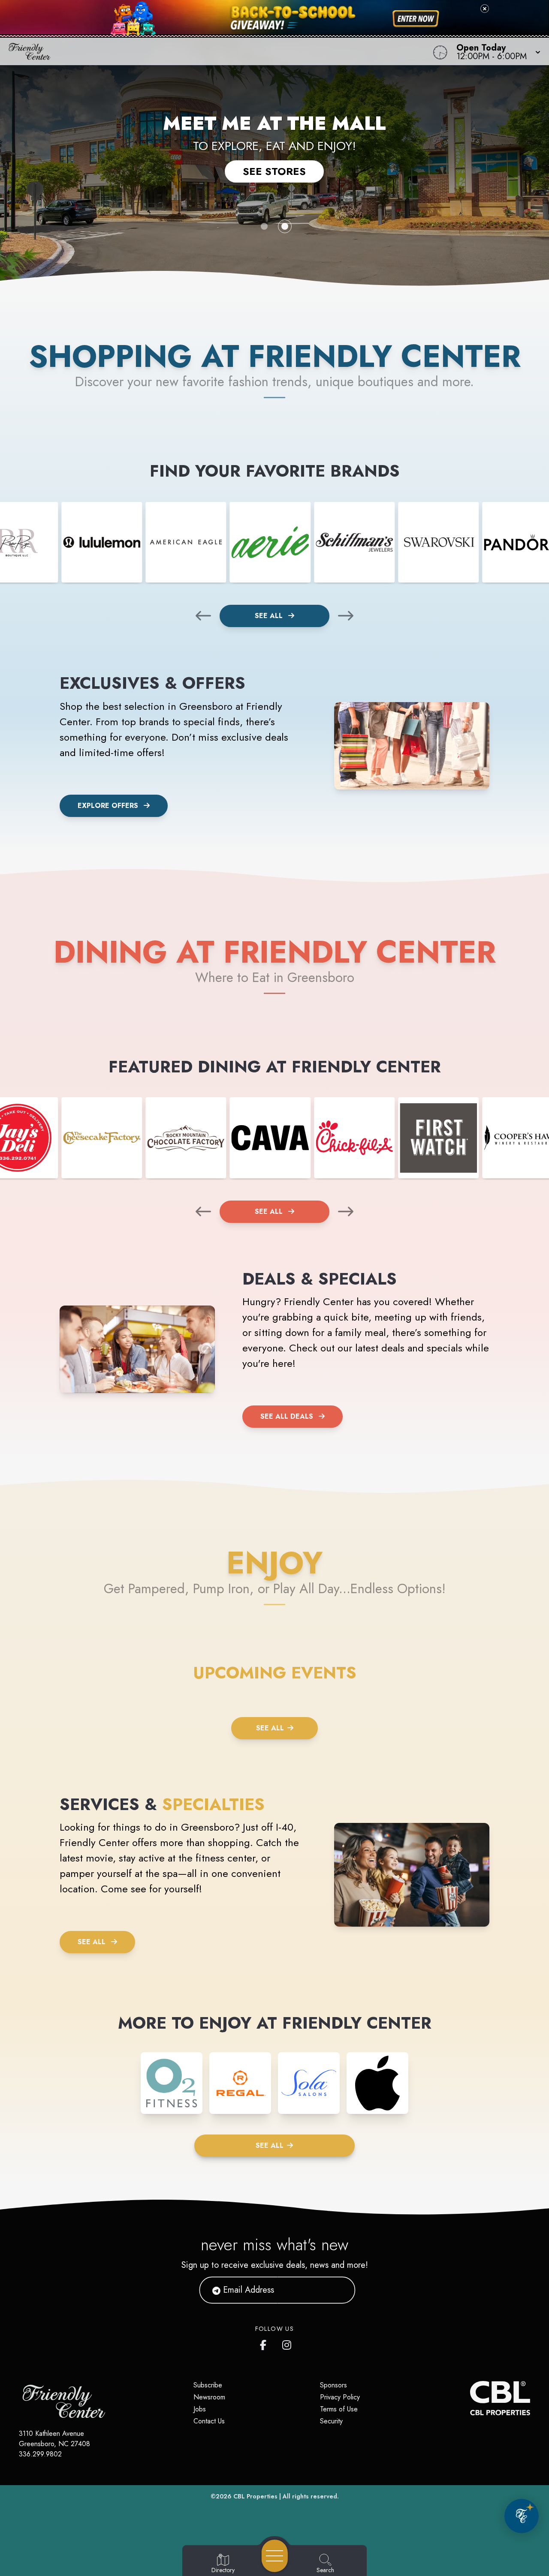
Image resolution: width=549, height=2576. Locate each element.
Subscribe (208, 2385)
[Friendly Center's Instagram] (287, 2343)
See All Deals (287, 1416)
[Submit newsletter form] (338, 2290)
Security (331, 2421)
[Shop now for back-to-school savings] (416, 19)
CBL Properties (255, 2496)
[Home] (208, 51)
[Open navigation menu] (275, 2556)
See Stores (274, 171)
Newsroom (209, 2397)
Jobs (200, 2409)
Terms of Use (339, 2409)
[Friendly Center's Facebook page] (265, 2343)
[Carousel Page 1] (264, 226)
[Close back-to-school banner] (485, 9)
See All (270, 616)
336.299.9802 (40, 2454)
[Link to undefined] (102, 542)
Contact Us (209, 2421)
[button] (496, 51)
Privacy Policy (340, 2397)
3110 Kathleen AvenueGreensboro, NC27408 (54, 2439)
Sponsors (333, 2385)
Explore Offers (108, 806)
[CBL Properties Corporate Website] (470, 2398)
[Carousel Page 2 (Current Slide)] (285, 226)
